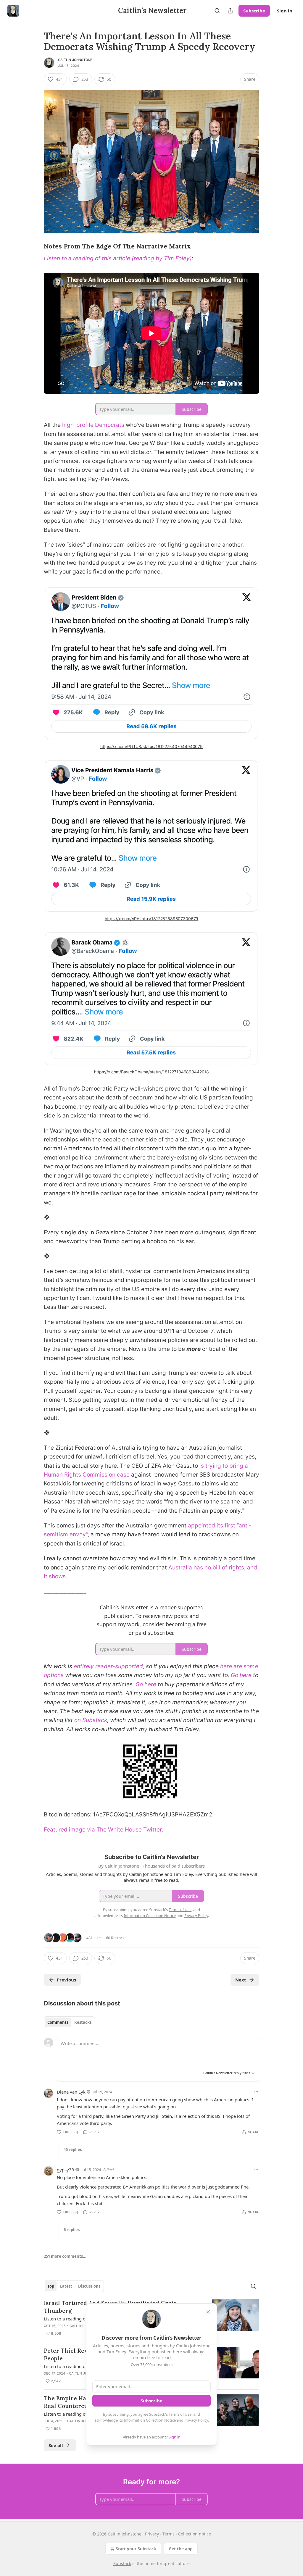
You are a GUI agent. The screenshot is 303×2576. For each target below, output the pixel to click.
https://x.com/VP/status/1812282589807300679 (152, 919)
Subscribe (254, 11)
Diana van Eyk (71, 2092)
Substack (122, 2563)
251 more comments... (65, 2256)
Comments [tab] (58, 2022)
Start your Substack (136, 2549)
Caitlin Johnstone (75, 60)
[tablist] (69, 2022)
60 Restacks (116, 1938)
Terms (169, 2534)
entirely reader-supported (108, 1666)
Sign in (285, 11)
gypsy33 (66, 2170)
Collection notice (195, 2534)
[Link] (36, 247)
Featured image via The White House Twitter (103, 1830)
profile (85, 425)
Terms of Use (180, 2414)
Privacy (152, 2534)
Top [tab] (51, 2286)
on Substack (91, 1720)
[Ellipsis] (256, 2092)
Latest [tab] (66, 2286)
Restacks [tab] (83, 2022)
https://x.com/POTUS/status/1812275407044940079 (151, 746)
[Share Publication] (230, 11)
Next (241, 1980)
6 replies (72, 2230)
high (68, 425)
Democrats (110, 425)
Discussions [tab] (89, 2286)
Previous (66, 1980)
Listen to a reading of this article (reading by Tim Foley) (118, 258)
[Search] (217, 11)
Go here (241, 1675)
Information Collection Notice (150, 2420)
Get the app (181, 2549)
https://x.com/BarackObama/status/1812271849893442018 (151, 1072)
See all (56, 2445)
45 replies (73, 2149)
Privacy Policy (196, 2420)
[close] (208, 2312)
